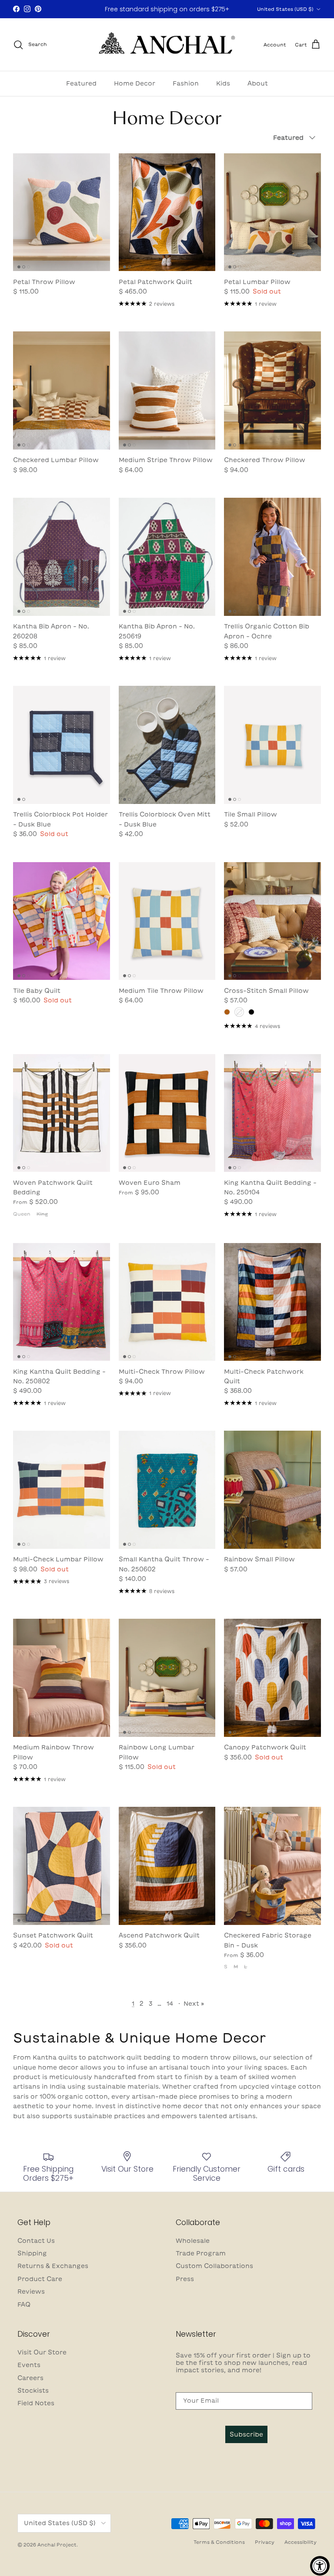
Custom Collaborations (214, 2266)
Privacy (265, 2542)
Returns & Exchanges (53, 2266)
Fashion (186, 83)
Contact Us (36, 2241)
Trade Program (201, 2253)
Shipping (32, 2253)
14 (170, 2004)
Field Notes (36, 2403)
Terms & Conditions (219, 2542)
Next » (194, 2004)
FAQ (24, 2305)
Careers (30, 2378)
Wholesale (193, 2241)
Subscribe (246, 2434)
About (258, 83)
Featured (81, 83)
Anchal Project (57, 2545)
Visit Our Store (42, 2352)
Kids (223, 83)
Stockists (33, 2391)
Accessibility (301, 2542)
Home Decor (135, 83)
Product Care (40, 2279)
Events (29, 2365)
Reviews (31, 2292)
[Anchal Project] (167, 45)
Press (185, 2279)
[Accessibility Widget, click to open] (320, 2566)
